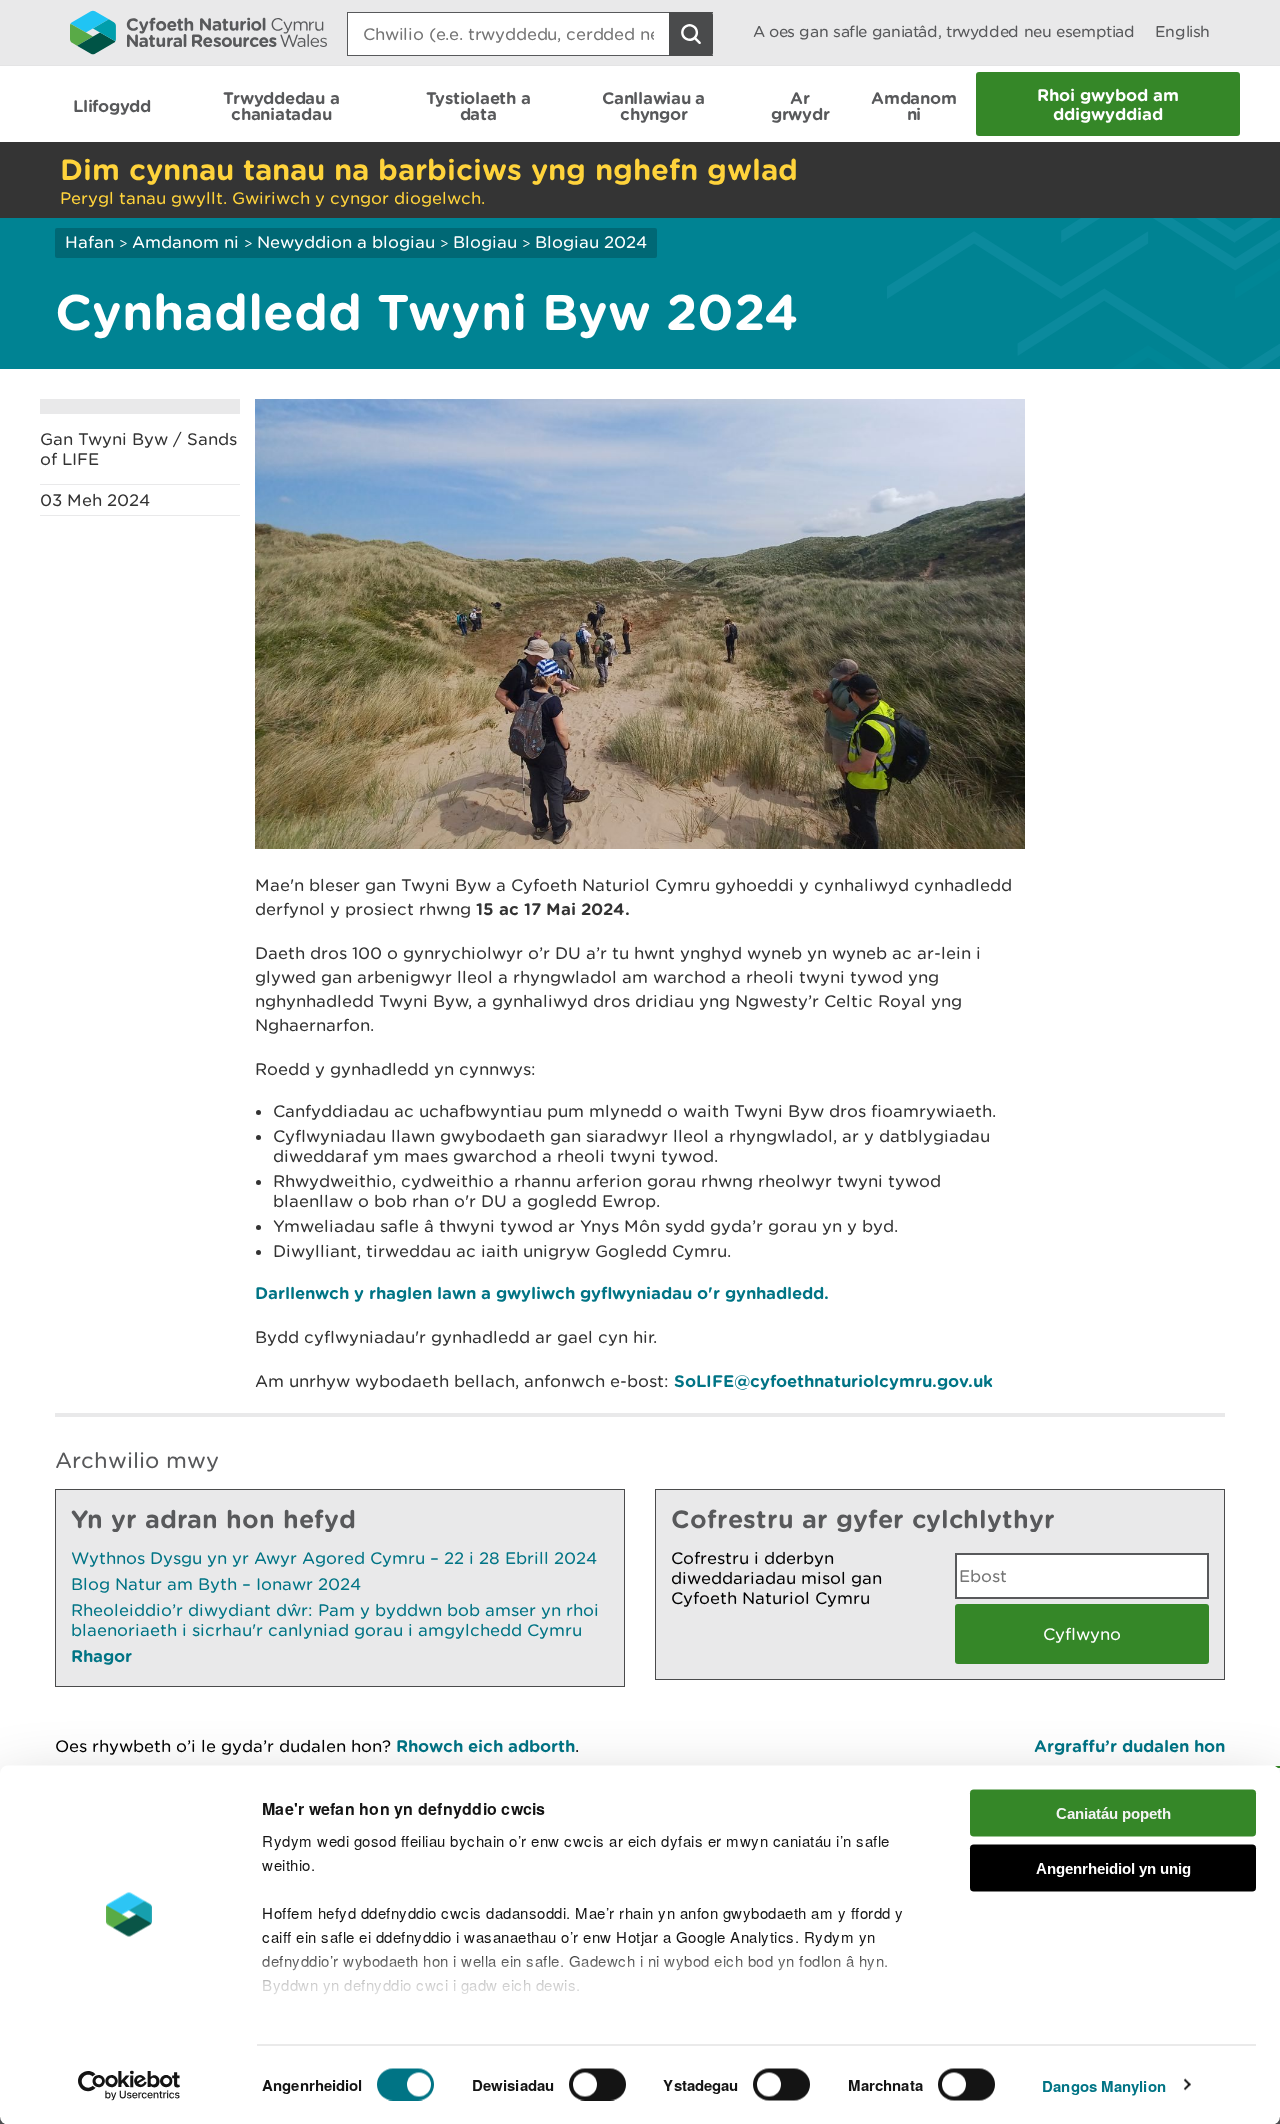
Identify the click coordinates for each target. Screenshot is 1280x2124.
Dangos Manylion (1104, 2085)
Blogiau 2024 (591, 242)
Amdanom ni (185, 242)
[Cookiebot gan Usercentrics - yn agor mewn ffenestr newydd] (129, 2085)
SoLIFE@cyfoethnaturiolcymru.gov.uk (833, 1380)
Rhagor (101, 1655)
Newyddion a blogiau (348, 242)
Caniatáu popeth (1113, 1813)
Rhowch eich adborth (485, 1745)
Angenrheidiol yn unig (1113, 1867)
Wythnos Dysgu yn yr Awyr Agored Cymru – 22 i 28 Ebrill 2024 (334, 1558)
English (1182, 31)
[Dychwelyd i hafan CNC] (198, 32)
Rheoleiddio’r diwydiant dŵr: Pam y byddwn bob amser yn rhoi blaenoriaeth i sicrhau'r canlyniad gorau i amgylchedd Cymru (335, 1620)
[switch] (597, 2084)
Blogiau (485, 242)
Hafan (89, 242)
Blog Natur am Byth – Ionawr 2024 (216, 1584)
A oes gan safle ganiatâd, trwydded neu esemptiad (944, 31)
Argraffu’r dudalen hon (1129, 1745)
